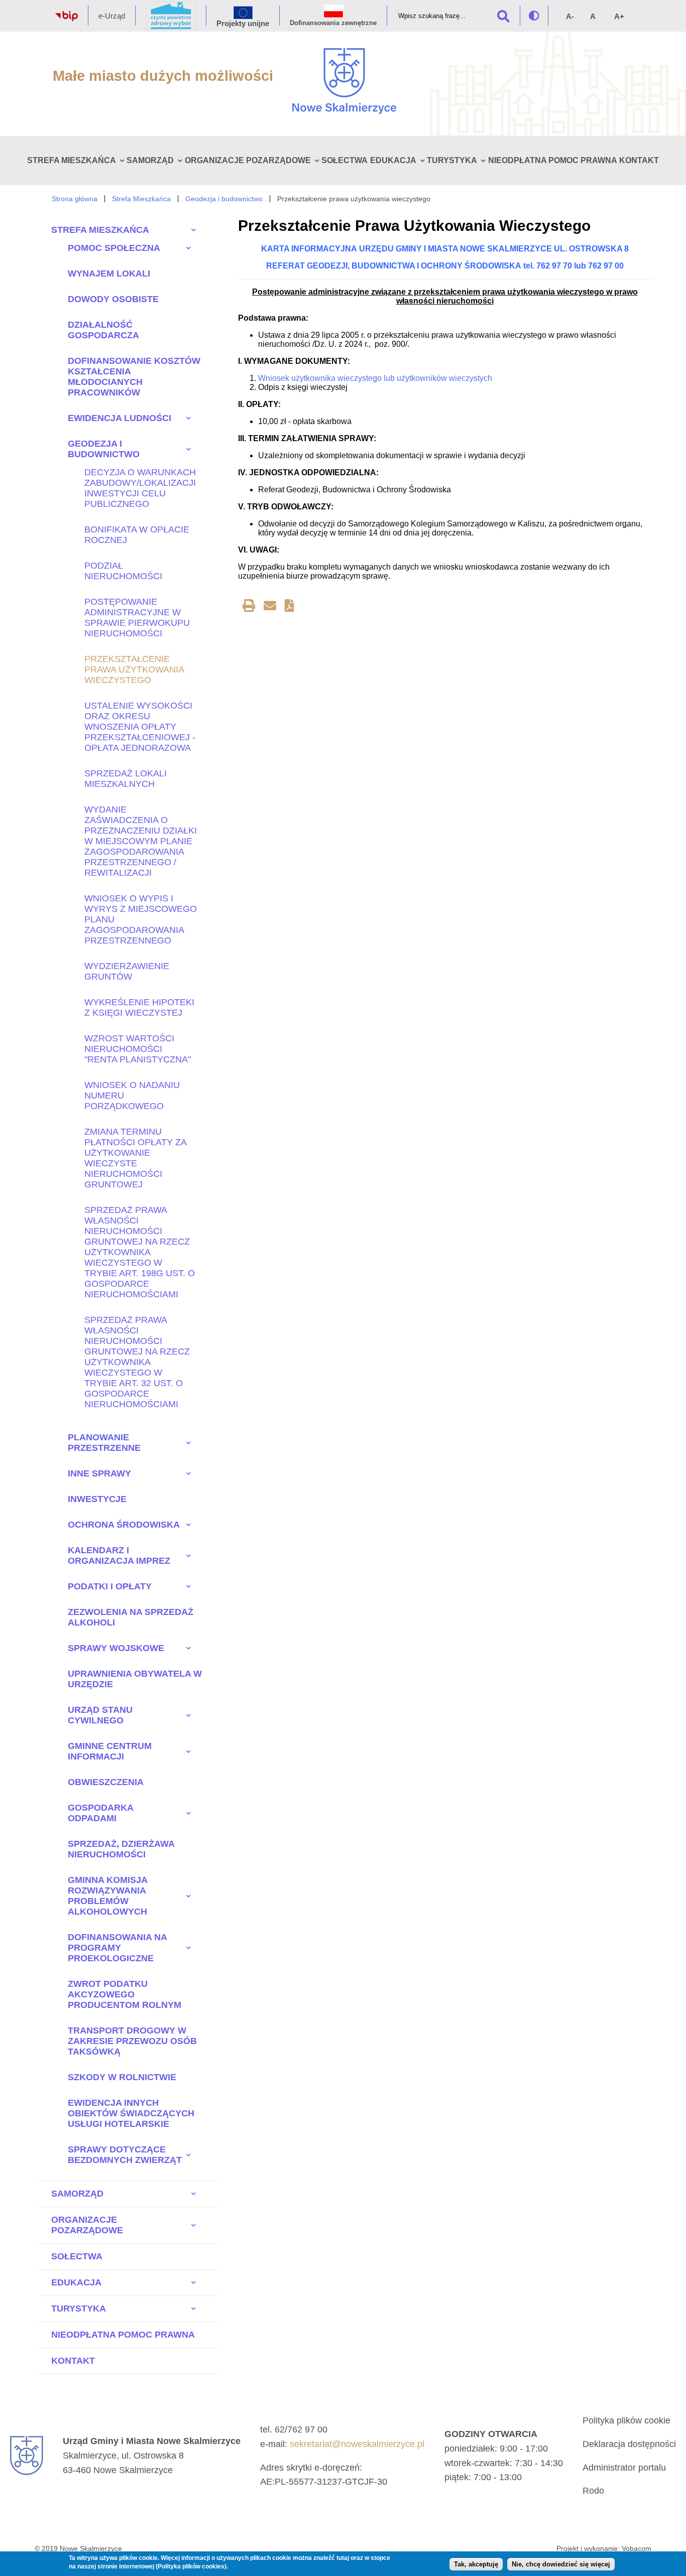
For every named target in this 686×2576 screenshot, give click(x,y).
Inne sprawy (99, 1473)
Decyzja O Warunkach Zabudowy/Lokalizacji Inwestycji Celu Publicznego (140, 488)
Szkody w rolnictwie (122, 2077)
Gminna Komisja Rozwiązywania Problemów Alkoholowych (107, 1896)
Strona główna (75, 199)
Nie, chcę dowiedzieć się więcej (561, 2565)
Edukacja (393, 160)
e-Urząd (112, 16)
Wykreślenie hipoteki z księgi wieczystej (139, 1007)
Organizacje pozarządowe (248, 160)
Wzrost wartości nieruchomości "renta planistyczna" (138, 1049)
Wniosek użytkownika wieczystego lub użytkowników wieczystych (375, 378)
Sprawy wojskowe (116, 1648)
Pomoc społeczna (114, 248)
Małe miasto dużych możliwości (163, 76)
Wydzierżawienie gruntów (127, 971)
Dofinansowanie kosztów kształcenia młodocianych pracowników (134, 377)
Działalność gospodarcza (103, 330)
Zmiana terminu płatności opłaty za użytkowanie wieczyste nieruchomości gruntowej (135, 1158)
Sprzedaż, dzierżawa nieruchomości (121, 1849)
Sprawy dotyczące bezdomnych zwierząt (125, 2155)
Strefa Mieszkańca (72, 160)
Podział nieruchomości (123, 571)
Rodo (593, 2491)
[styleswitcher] (534, 16)
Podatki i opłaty (110, 1586)
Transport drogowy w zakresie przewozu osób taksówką (132, 2041)
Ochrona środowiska (124, 1525)
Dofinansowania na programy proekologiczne (117, 1948)
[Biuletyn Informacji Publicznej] (67, 18)
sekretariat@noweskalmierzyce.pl (357, 2444)
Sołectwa (345, 160)
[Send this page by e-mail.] (270, 607)
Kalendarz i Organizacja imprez (119, 1555)
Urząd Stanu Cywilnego (100, 1715)
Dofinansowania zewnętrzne (333, 23)
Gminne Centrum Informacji (110, 1751)
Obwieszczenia (106, 1782)
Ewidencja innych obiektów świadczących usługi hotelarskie (131, 2113)
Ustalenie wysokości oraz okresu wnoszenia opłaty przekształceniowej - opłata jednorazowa (140, 727)
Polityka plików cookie (626, 2420)
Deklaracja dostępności (629, 2444)
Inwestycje (97, 1499)
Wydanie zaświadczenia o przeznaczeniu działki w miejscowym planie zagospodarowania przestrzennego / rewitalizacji (141, 841)
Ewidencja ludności (120, 418)
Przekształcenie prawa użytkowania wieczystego (134, 669)
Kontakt (639, 160)
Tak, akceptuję (476, 2565)
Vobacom (637, 2548)
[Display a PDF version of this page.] (290, 607)
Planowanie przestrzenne (104, 1443)
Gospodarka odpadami (100, 1813)
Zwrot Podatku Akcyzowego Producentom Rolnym (125, 1994)
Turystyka (452, 160)
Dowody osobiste (113, 299)
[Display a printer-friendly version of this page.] (249, 607)
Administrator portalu (624, 2468)
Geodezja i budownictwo (224, 199)
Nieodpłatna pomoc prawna (553, 160)
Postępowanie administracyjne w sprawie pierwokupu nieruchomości (137, 618)
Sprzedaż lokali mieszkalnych (126, 779)
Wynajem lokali (109, 274)
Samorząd (150, 160)
